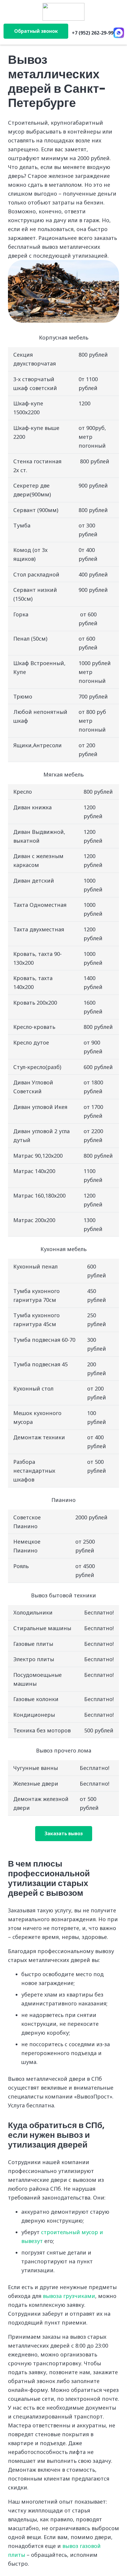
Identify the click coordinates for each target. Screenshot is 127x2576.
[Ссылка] (64, 12)
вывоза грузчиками (69, 2296)
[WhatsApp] (119, 33)
